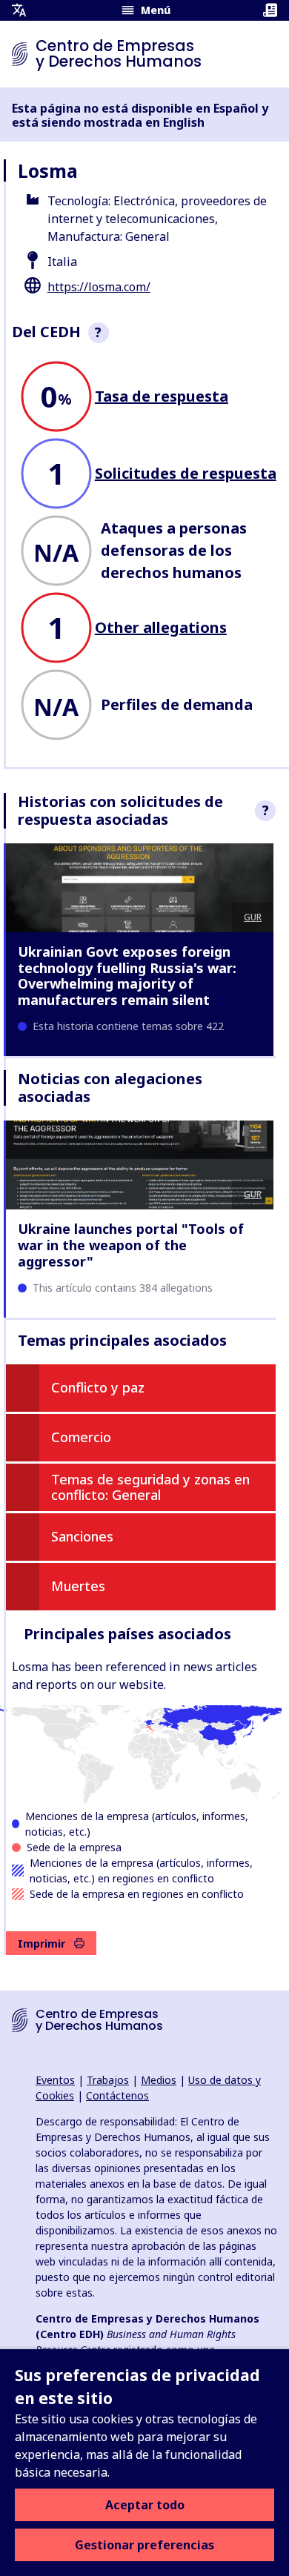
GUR (253, 917)
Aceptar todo (145, 2505)
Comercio (81, 1437)
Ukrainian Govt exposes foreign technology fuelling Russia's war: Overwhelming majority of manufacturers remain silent (127, 976)
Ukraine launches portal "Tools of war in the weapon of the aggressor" (131, 1245)
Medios (159, 2080)
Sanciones (82, 1536)
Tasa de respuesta (162, 396)
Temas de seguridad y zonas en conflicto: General (150, 1487)
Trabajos (108, 2080)
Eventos (55, 2080)
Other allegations (161, 627)
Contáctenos (117, 2095)
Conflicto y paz (98, 1387)
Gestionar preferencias (144, 2545)
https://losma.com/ (99, 287)
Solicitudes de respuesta (186, 473)
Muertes (78, 1586)
